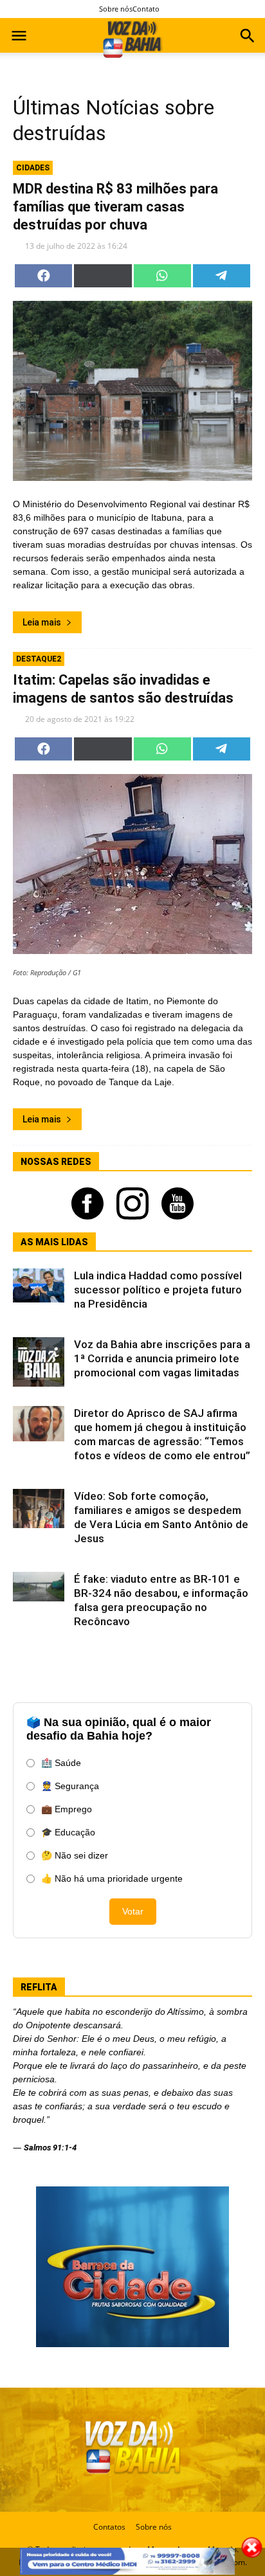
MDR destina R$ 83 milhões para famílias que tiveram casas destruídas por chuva (115, 207)
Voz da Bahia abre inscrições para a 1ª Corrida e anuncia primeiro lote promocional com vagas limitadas (162, 1358)
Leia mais (42, 622)
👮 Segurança (70, 1786)
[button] (247, 37)
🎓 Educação (68, 1832)
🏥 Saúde (61, 1763)
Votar (133, 1911)
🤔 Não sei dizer (75, 1855)
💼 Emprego (67, 1809)
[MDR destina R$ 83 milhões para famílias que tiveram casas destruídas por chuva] (132, 391)
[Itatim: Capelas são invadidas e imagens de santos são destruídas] (132, 864)
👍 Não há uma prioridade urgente (112, 1878)
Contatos (109, 2527)
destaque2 (39, 659)
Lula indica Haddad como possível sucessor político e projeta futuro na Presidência (158, 1290)
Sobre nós (116, 9)
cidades (33, 168)
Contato (146, 9)
